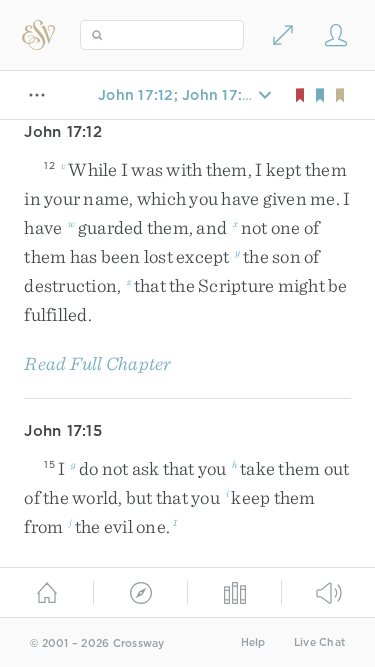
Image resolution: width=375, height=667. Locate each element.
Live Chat (319, 642)
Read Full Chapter (97, 363)
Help (253, 642)
